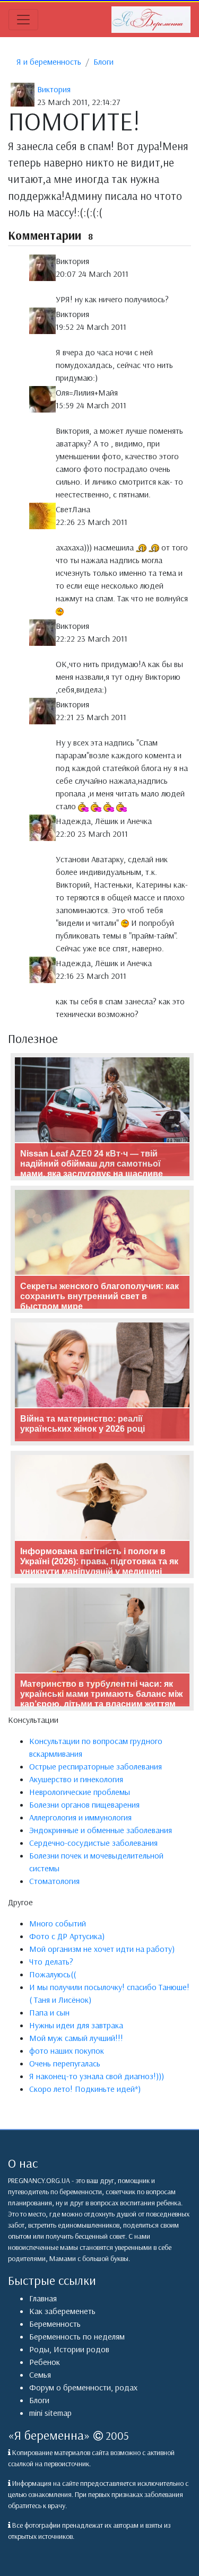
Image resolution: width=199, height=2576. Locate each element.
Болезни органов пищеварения (84, 1804)
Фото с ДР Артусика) (67, 1936)
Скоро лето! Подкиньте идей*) (85, 2089)
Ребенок (45, 2362)
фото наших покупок (67, 2051)
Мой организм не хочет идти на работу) (102, 1949)
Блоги (103, 62)
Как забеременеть (62, 2311)
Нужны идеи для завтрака (76, 2025)
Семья (40, 2375)
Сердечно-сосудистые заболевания (93, 1843)
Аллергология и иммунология (80, 1817)
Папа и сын (49, 2012)
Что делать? (51, 1961)
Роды (39, 2349)
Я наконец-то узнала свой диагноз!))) (97, 2076)
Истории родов (81, 2349)
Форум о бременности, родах (83, 2387)
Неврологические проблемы (80, 1792)
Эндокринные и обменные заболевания (101, 1830)
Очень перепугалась (65, 2063)
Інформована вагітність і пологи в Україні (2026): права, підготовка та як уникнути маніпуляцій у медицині (99, 1561)
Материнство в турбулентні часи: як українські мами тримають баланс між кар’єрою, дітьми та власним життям (101, 1694)
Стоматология (54, 1881)
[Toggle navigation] (23, 20)
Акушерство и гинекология (76, 1779)
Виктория (54, 89)
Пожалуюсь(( (53, 1974)
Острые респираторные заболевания (96, 1766)
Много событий (58, 1923)
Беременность (55, 2324)
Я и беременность (49, 62)
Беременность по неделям (77, 2336)
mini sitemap (50, 2413)
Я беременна (49, 2435)
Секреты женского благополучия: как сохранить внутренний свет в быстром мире (99, 1296)
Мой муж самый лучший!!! (76, 2038)
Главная (43, 2298)
